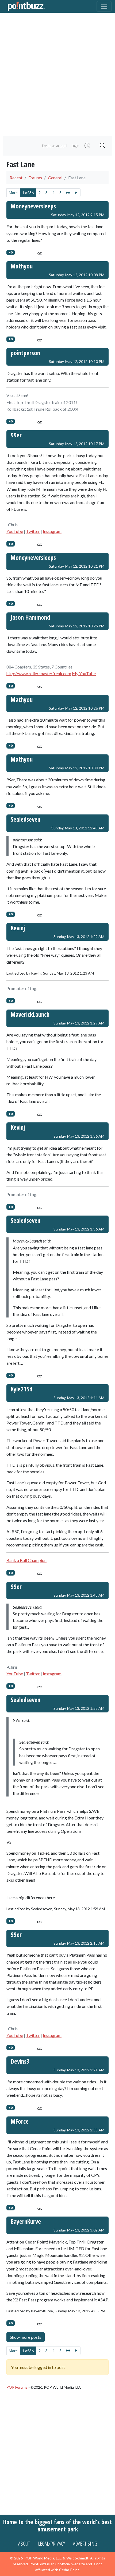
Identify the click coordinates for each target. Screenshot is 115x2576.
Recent (16, 178)
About (24, 2544)
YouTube (15, 531)
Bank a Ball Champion (26, 1560)
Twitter (33, 531)
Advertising (85, 2544)
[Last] (76, 193)
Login (75, 146)
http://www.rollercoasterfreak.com (39, 673)
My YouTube (84, 673)
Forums (35, 178)
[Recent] (87, 146)
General (55, 178)
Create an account (55, 146)
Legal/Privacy (51, 2544)
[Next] (68, 193)
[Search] (102, 146)
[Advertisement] (57, 74)
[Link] (40, 252)
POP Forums (17, 2387)
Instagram (52, 531)
